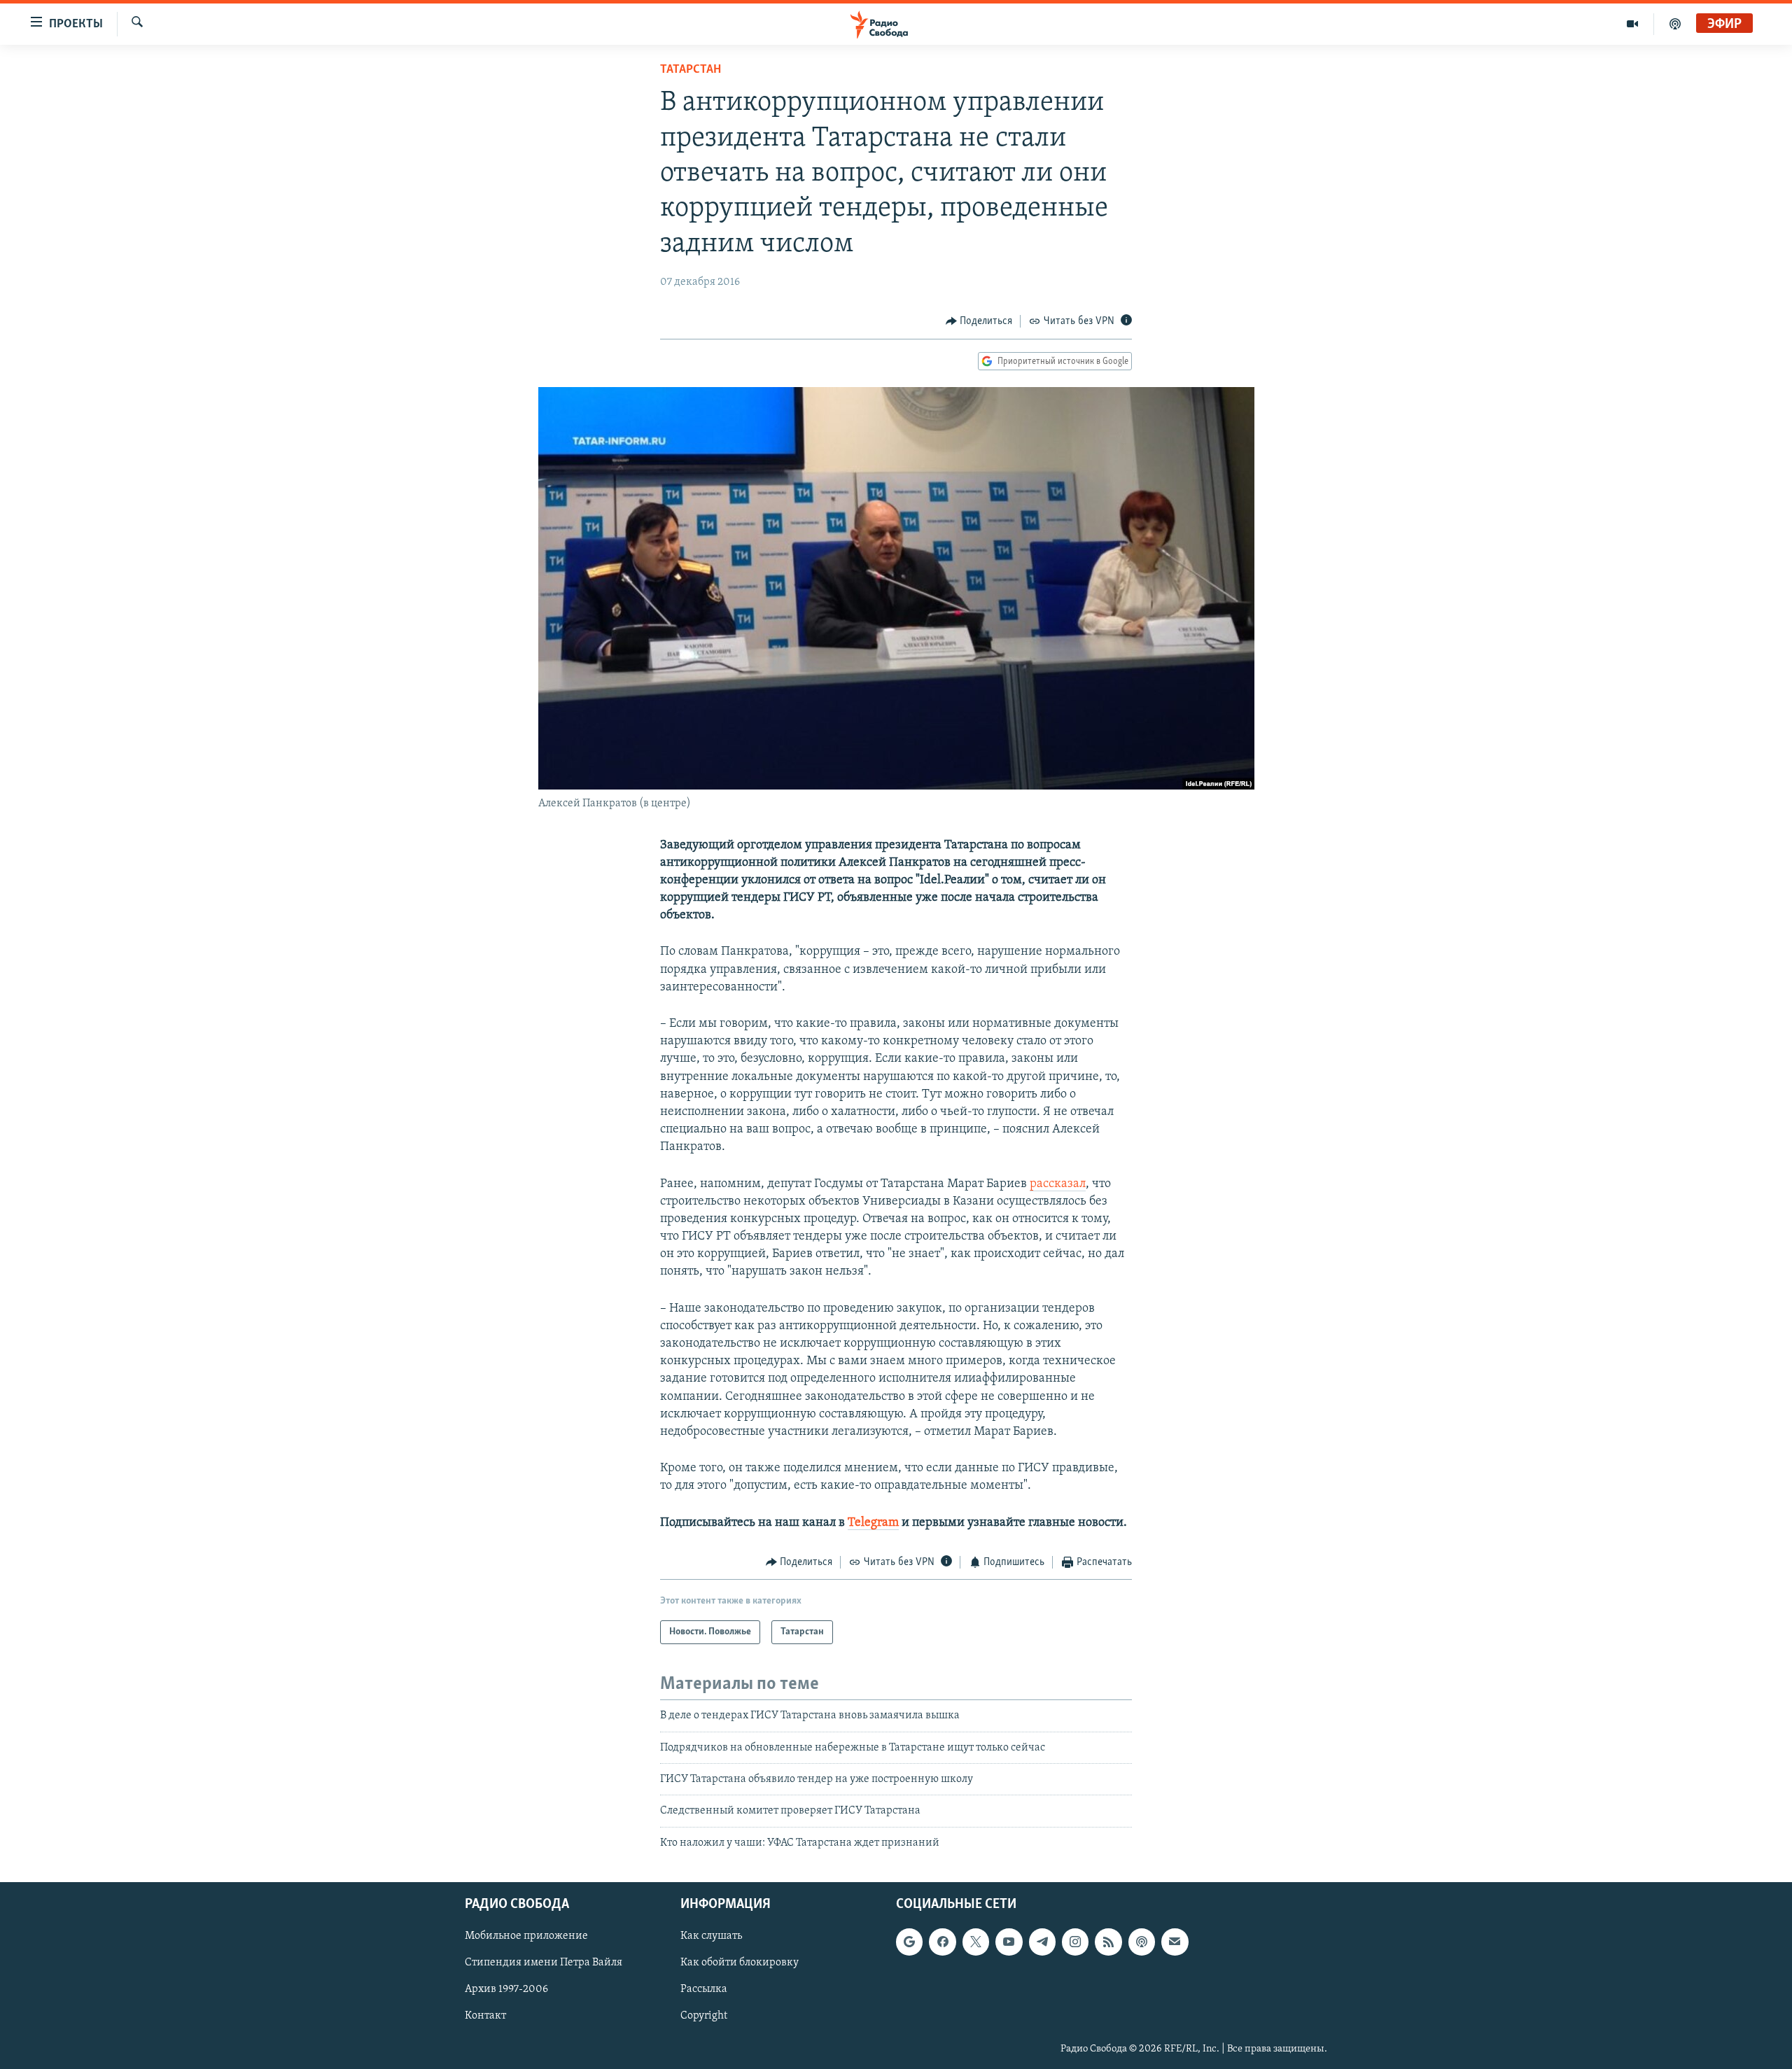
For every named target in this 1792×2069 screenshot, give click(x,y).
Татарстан (691, 70)
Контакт (485, 2017)
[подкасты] (1675, 24)
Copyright (704, 2017)
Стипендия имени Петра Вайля (544, 1963)
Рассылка (704, 1990)
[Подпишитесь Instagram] (1075, 1942)
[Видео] (1633, 24)
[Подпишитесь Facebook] (942, 1942)
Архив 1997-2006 (506, 1990)
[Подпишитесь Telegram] (1042, 1942)
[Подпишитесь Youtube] (1009, 1942)
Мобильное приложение (526, 1936)
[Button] (979, 321)
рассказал (1058, 1184)
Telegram (873, 1523)
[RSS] (1108, 1942)
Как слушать (711, 1936)
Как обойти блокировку (740, 1963)
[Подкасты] (1142, 1942)
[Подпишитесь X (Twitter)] (976, 1942)
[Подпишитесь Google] (909, 1942)
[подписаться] (1175, 1942)
